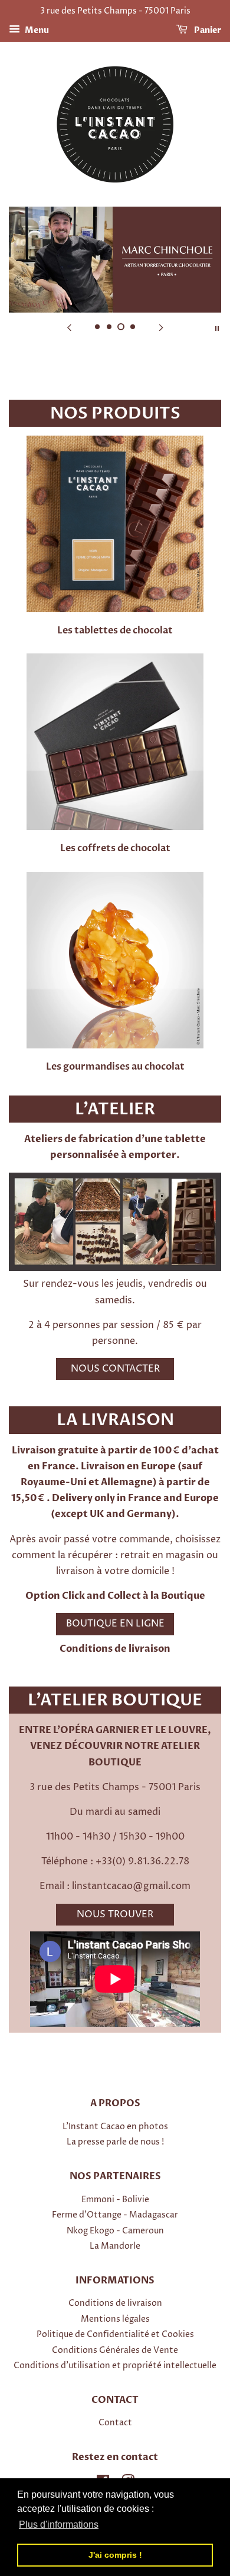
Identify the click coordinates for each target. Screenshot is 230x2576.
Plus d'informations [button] (59, 2524)
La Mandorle (115, 2246)
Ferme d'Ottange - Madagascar (115, 2215)
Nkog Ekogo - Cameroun (115, 2231)
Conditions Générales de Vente (115, 2351)
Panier (207, 30)
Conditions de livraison (115, 1649)
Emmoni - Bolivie (115, 2200)
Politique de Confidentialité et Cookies (115, 2335)
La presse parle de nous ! (115, 2142)
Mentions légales (115, 2319)
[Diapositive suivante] (161, 327)
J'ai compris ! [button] (115, 2555)
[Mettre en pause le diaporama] (217, 327)
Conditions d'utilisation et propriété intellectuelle (115, 2366)
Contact (115, 2423)
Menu (36, 30)
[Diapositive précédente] (69, 327)
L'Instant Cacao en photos (115, 2127)
